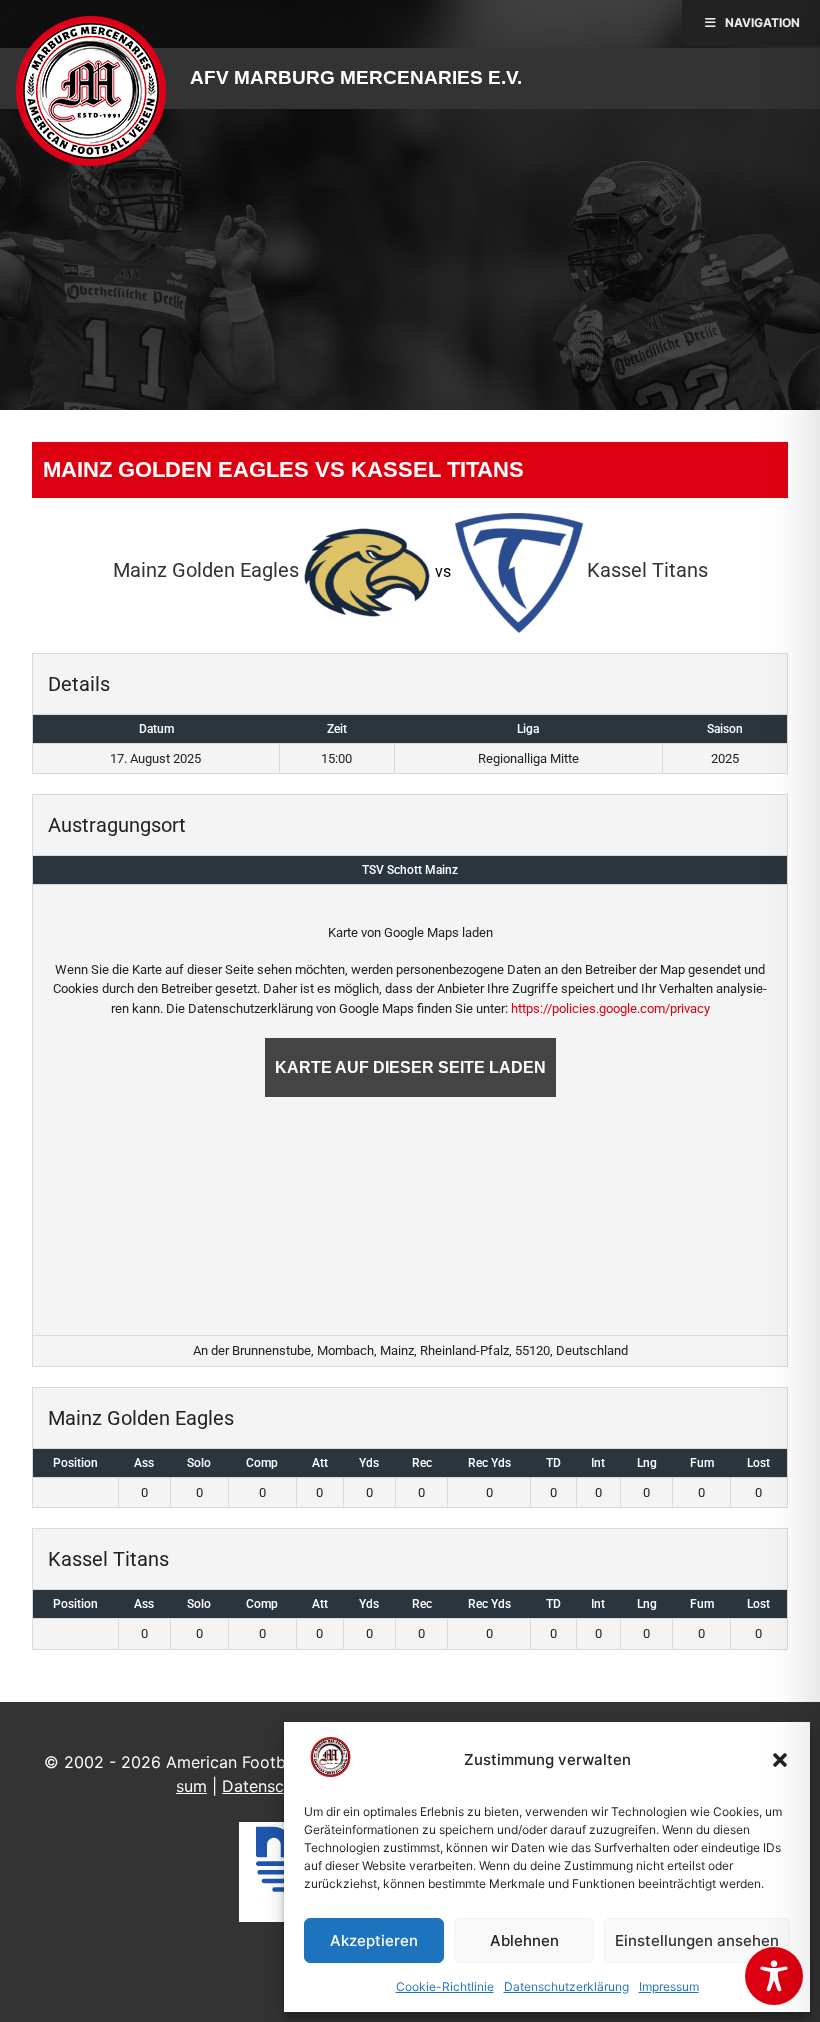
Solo (199, 1463)
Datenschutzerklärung (566, 1986)
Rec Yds (489, 1463)
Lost (758, 1463)
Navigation (762, 22)
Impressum (669, 1986)
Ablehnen (524, 1940)
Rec (422, 1463)
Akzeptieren (374, 1940)
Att (320, 1463)
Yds (369, 1463)
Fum (702, 1463)
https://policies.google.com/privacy (610, 1008)
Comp (262, 1463)
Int (598, 1463)
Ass (144, 1463)
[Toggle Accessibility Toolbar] (774, 1976)
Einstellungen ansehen (697, 1940)
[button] (780, 1760)
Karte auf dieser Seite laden (410, 1067)
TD (553, 1463)
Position (75, 1463)
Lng (647, 1463)
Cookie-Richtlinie (445, 1986)
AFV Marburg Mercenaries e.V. (356, 77)
